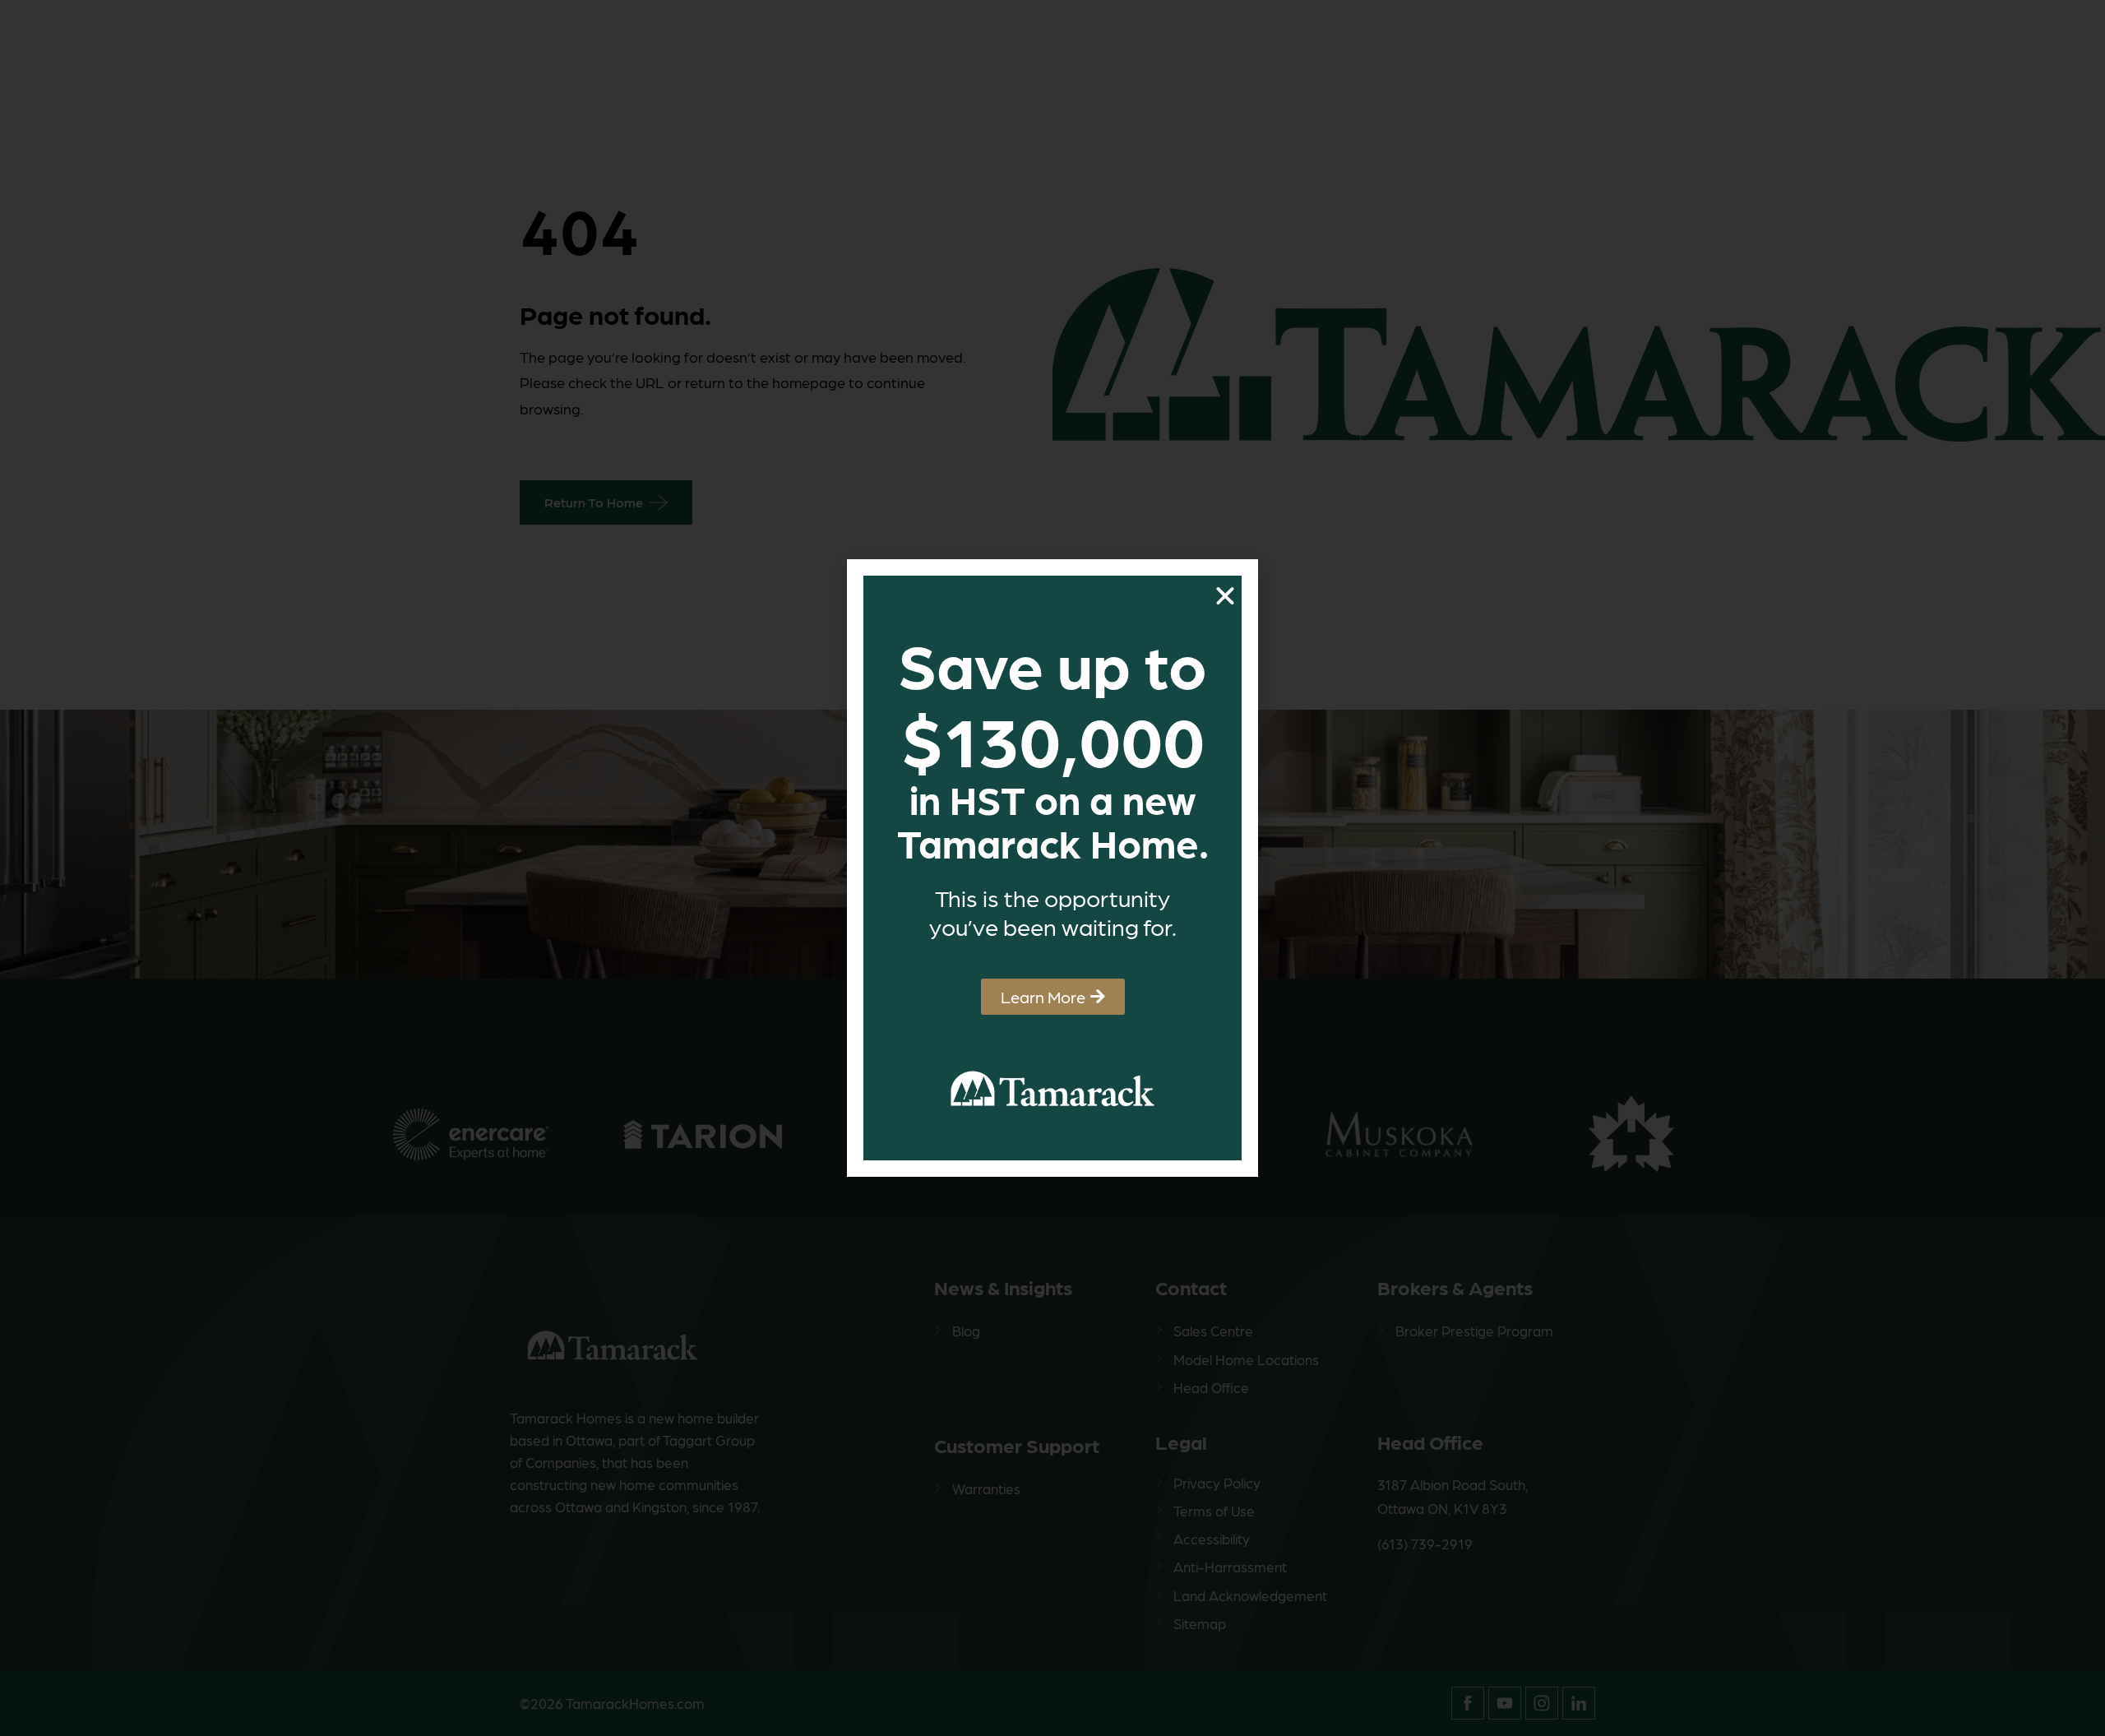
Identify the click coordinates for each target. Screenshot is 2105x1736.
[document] (1052, 868)
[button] (1225, 596)
